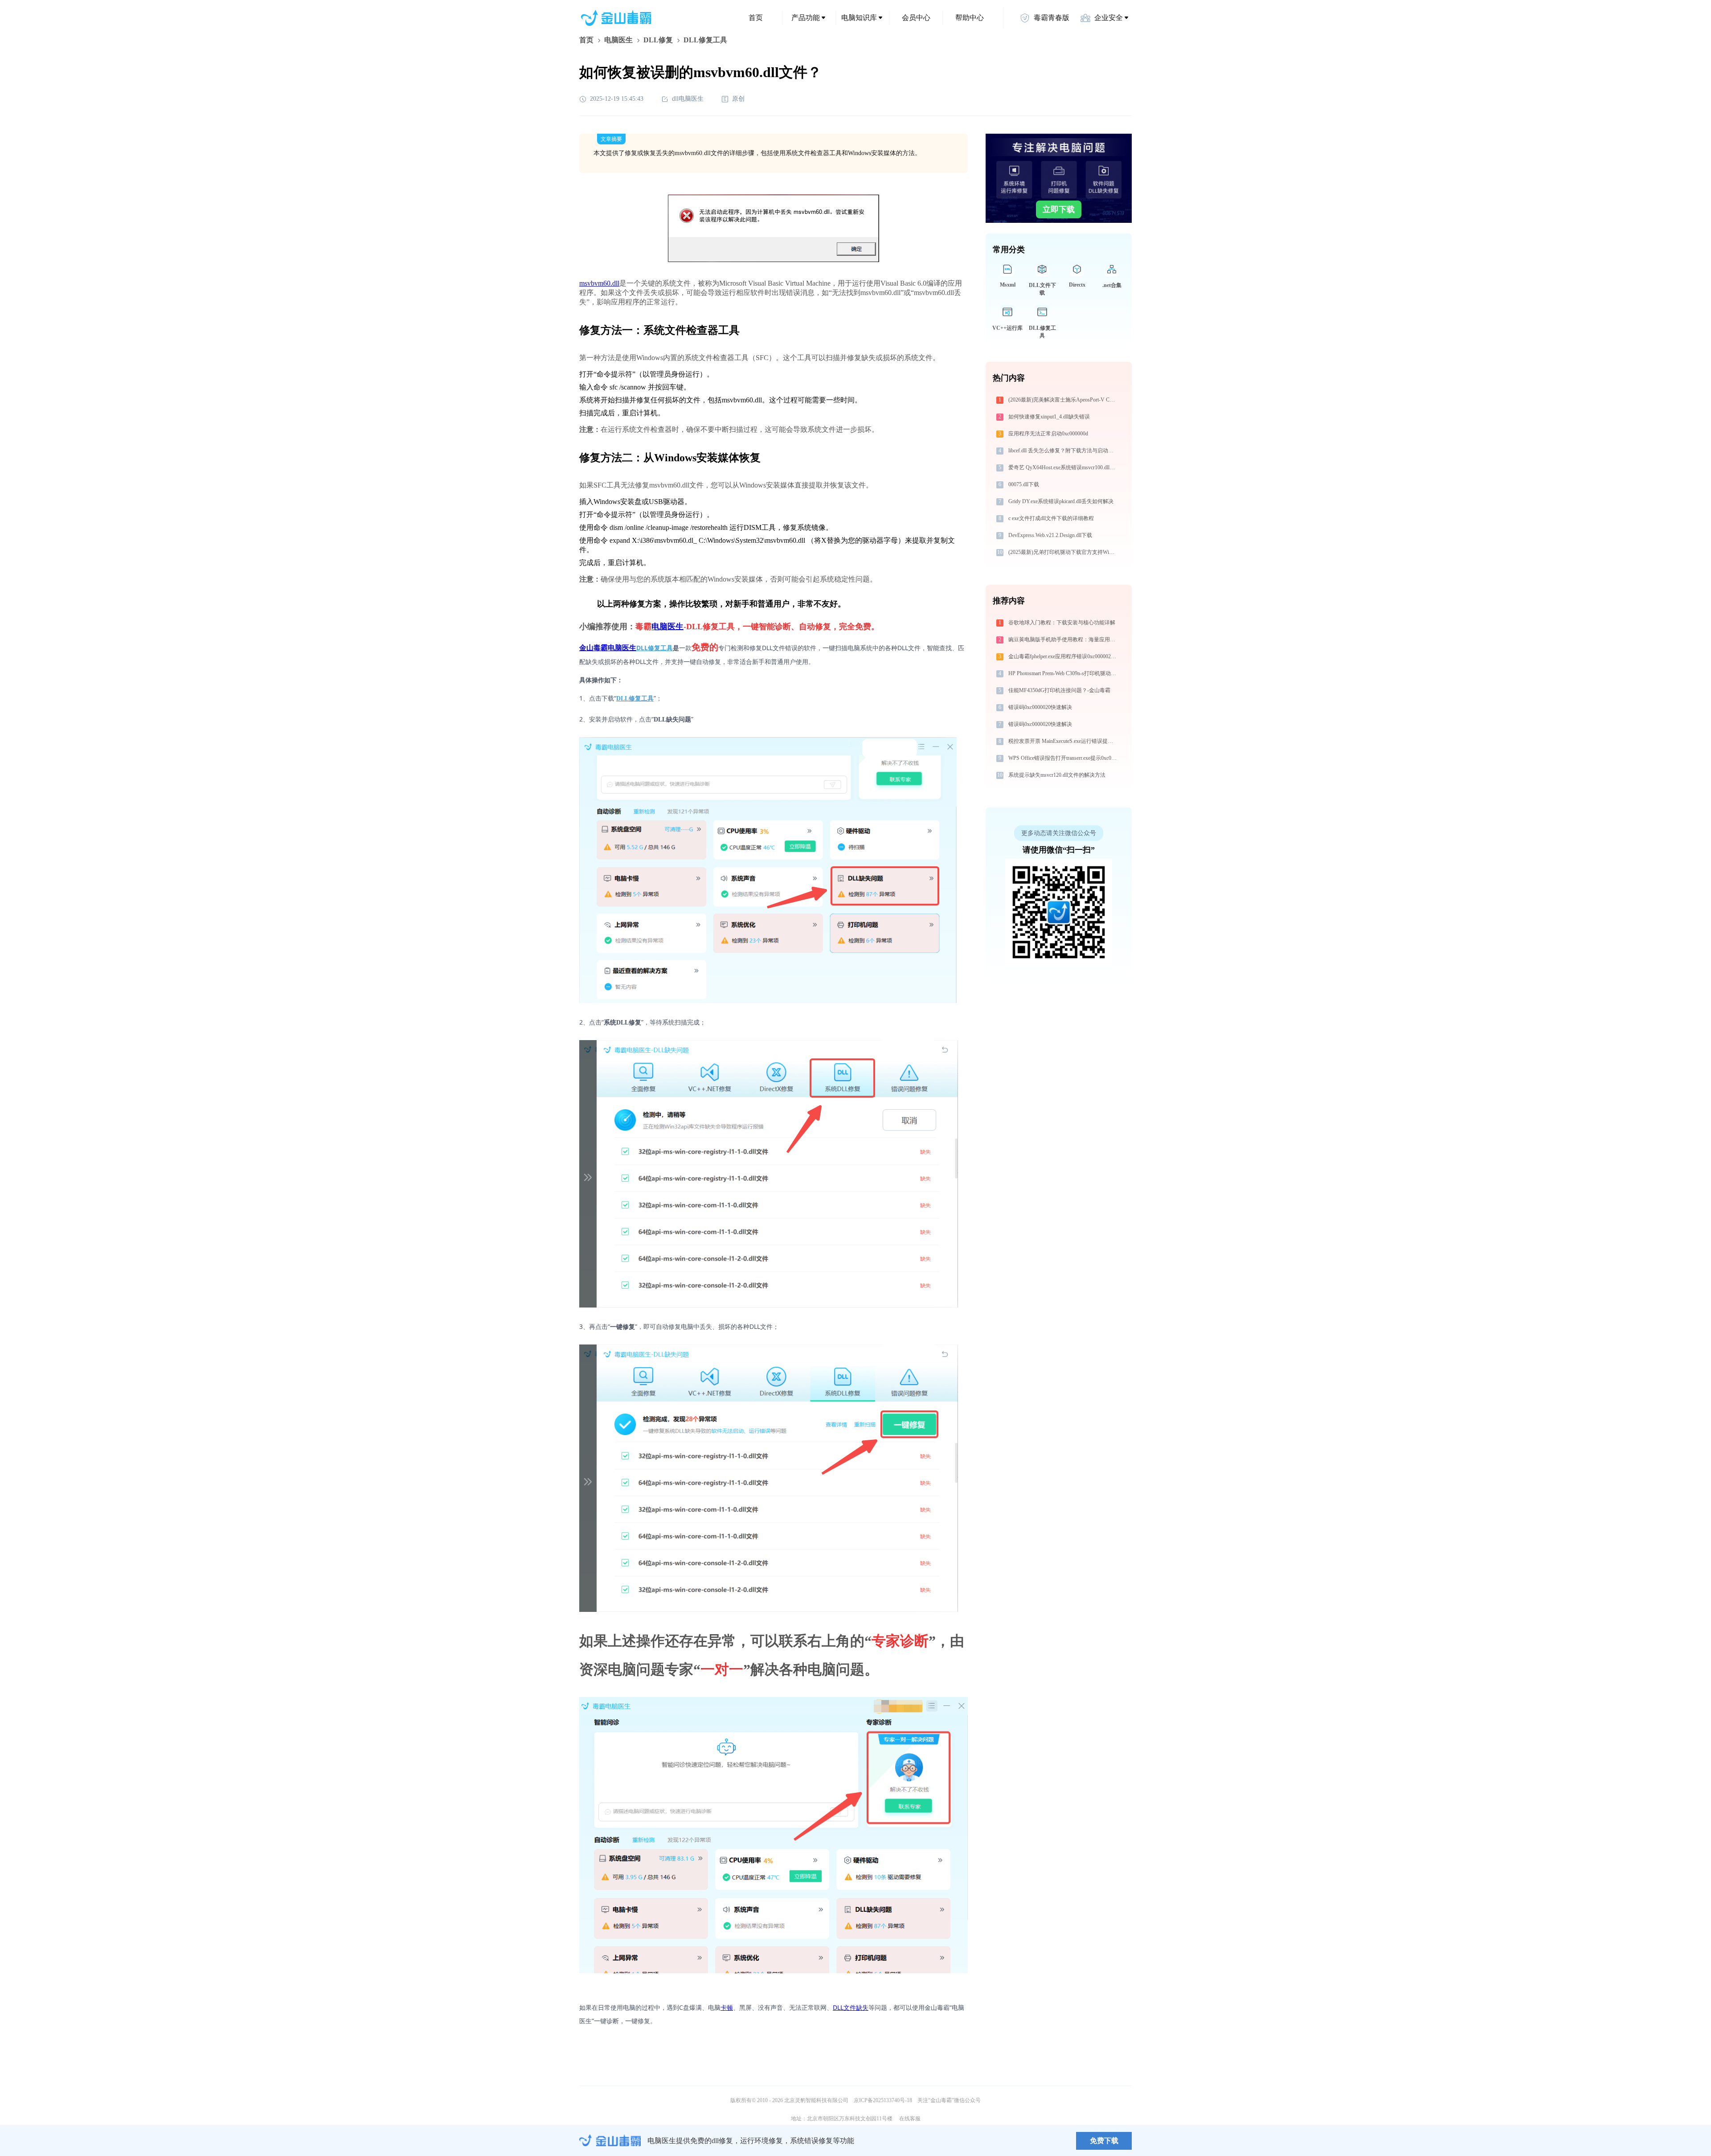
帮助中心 (970, 18)
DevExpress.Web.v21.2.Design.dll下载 (1050, 535)
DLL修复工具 (655, 648)
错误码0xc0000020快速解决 (1040, 707)
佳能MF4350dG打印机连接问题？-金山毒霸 (1059, 690)
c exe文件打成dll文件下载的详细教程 (1051, 518)
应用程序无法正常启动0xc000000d (1048, 434)
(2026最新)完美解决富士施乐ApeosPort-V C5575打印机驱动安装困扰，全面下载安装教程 (1063, 400)
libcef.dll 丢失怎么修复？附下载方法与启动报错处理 (1063, 451)
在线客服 (910, 2119)
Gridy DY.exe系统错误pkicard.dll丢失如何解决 (1061, 501)
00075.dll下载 (1024, 484)
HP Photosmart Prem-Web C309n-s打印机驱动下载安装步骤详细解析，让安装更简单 (1063, 673)
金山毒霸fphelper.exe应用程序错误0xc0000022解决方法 (1063, 656)
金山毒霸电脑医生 (608, 648)
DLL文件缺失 (851, 2007)
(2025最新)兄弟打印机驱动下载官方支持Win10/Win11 (1063, 552)
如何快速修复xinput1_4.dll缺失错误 (1049, 417)
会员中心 (916, 18)
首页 (756, 18)
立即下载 (1059, 209)
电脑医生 (618, 40)
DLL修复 (658, 40)
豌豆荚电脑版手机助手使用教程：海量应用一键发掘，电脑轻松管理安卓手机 (1063, 639)
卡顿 (727, 2007)
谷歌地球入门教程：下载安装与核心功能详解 (1062, 623)
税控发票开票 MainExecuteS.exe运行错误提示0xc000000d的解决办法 (1063, 741)
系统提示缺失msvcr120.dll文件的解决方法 (1057, 775)
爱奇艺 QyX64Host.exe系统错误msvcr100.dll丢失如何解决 (1063, 467)
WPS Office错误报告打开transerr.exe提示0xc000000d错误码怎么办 (1063, 758)
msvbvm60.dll (599, 283)
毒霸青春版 (1052, 18)
